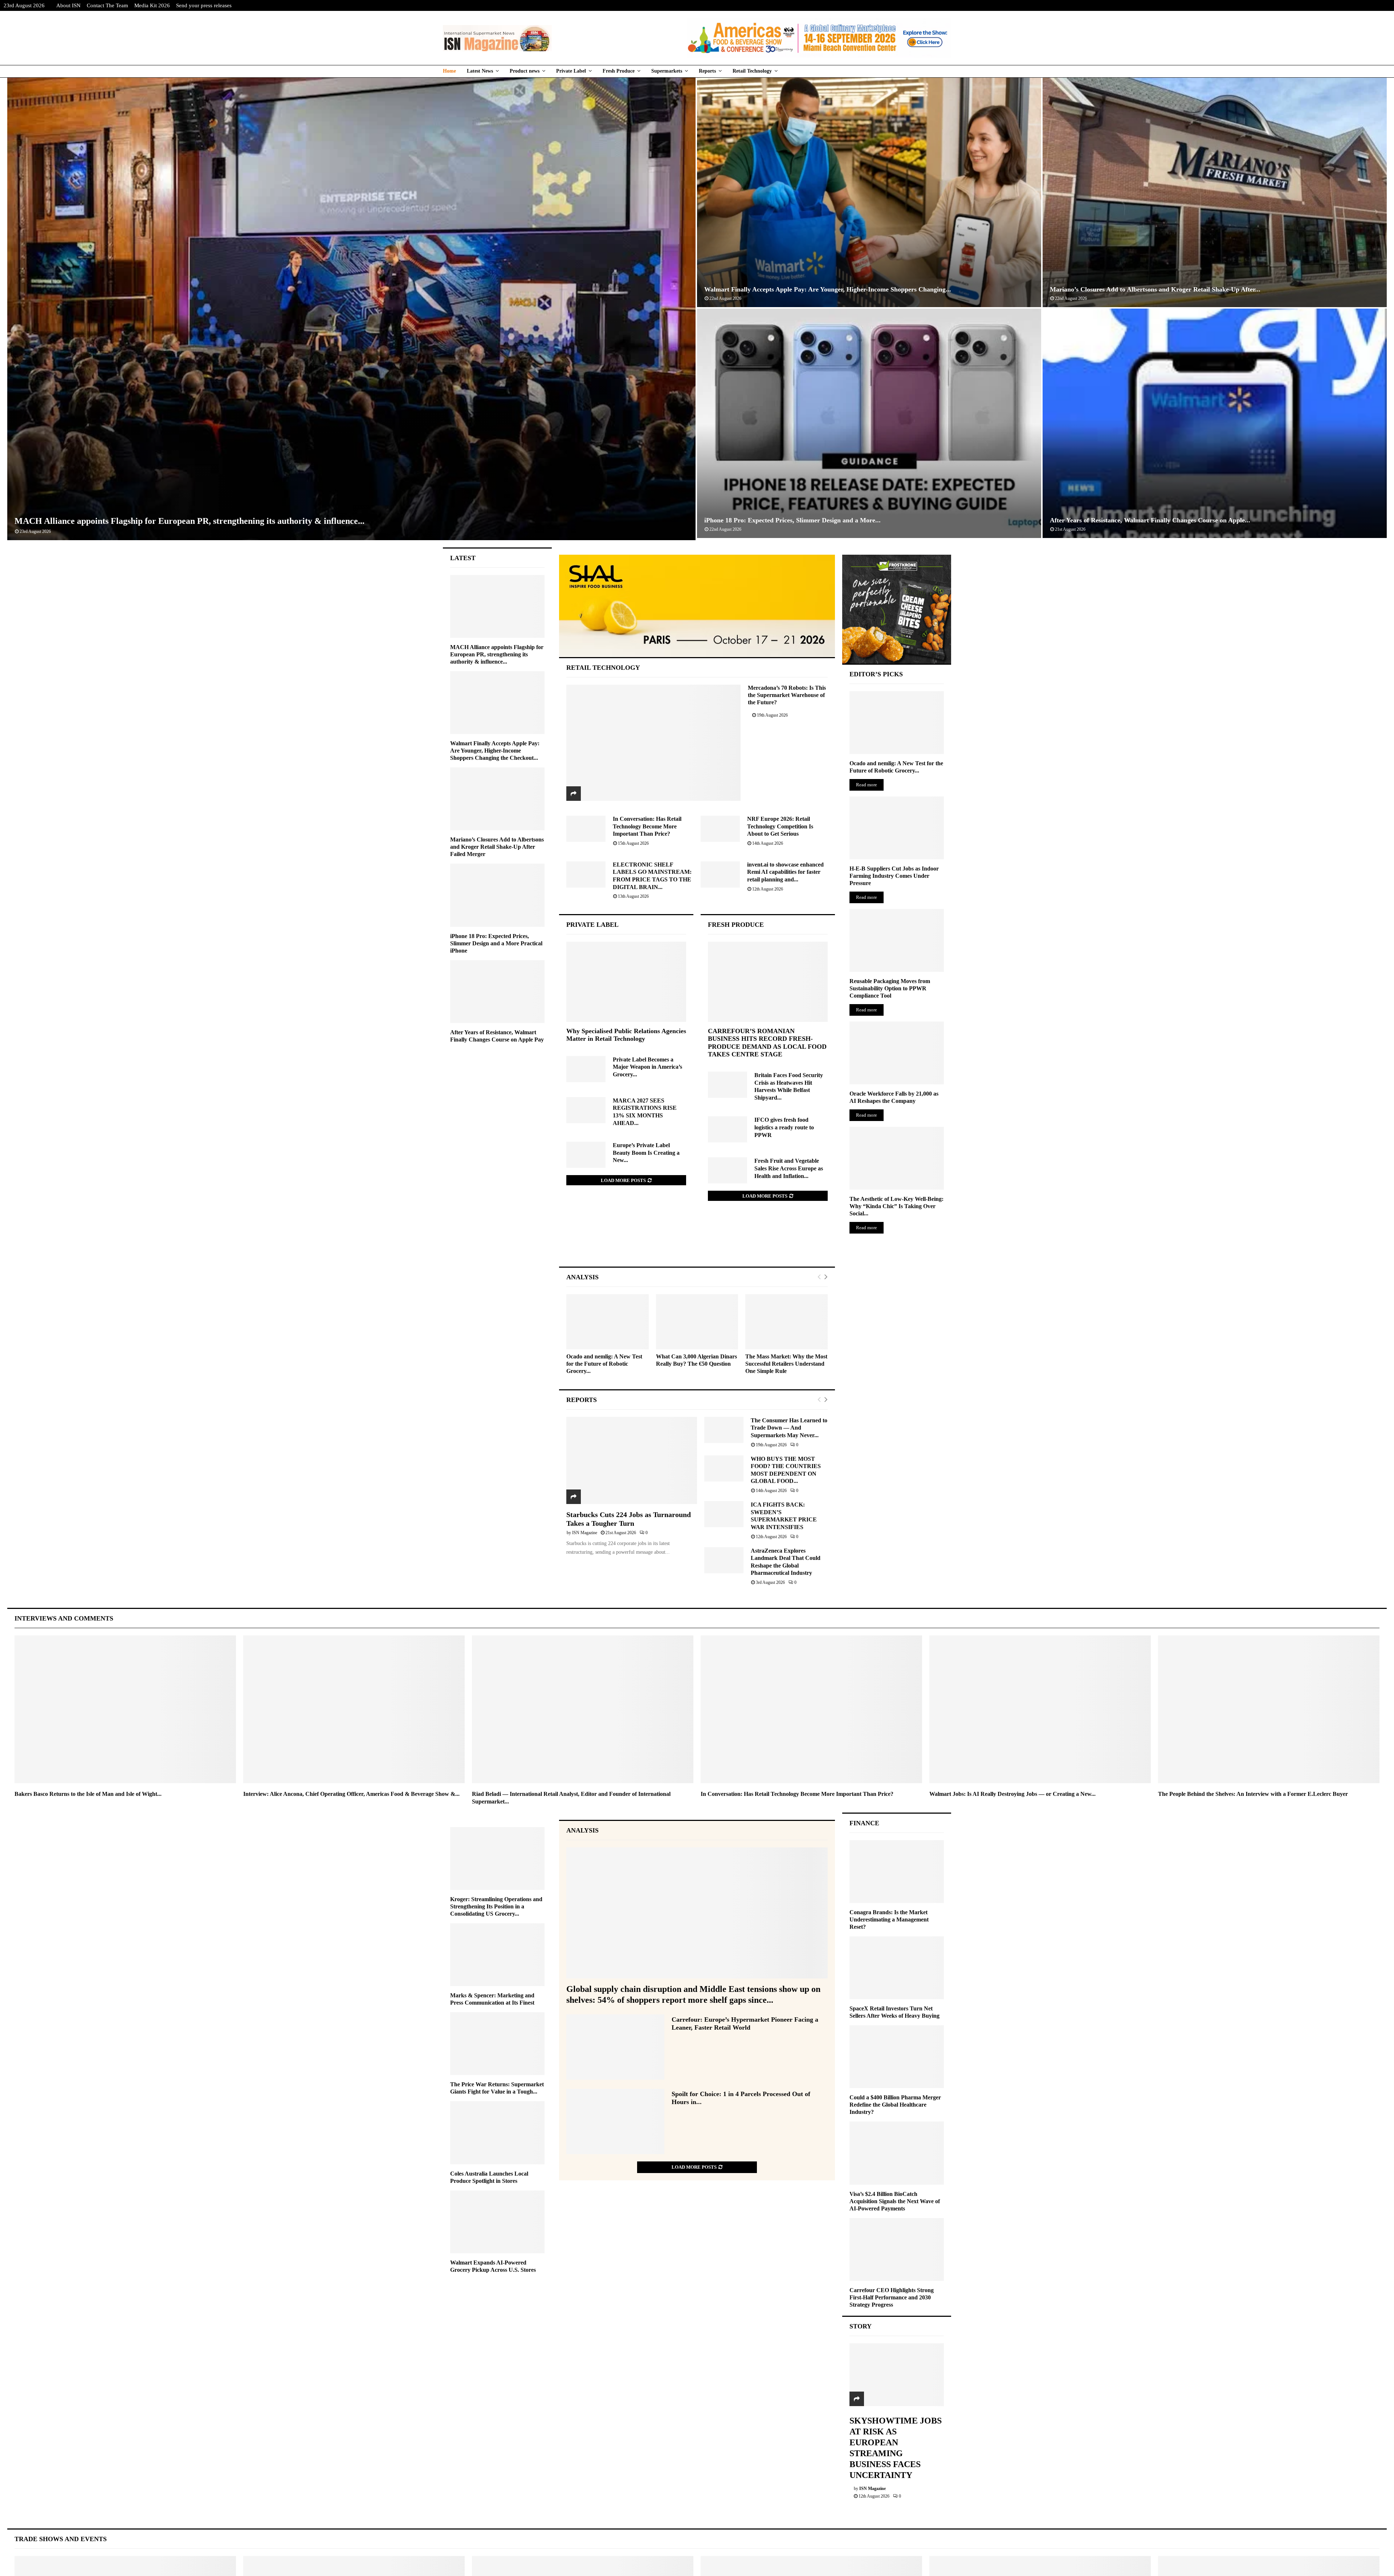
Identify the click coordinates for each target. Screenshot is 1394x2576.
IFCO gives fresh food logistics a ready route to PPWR (784, 1127)
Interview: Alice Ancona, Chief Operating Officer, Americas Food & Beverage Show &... (351, 1794)
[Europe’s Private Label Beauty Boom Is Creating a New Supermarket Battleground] (586, 1155)
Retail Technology (752, 71)
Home (449, 71)
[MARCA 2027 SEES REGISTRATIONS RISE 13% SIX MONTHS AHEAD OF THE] (586, 1110)
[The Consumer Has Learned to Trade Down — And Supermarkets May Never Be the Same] (724, 1430)
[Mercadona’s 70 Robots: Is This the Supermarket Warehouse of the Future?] (654, 743)
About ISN (68, 5)
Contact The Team (107, 5)
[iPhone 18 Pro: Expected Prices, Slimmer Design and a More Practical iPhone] (497, 895)
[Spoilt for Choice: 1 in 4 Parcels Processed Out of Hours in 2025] (615, 2121)
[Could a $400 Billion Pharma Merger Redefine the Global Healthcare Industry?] (897, 2057)
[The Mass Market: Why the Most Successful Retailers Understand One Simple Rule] (786, 1322)
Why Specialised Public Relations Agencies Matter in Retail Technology (626, 1035)
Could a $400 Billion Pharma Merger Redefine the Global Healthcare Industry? (895, 2105)
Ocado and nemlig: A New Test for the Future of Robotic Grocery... (604, 1364)
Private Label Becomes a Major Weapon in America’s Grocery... (647, 1067)
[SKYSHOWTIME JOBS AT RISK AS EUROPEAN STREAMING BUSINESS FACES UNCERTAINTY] (897, 2375)
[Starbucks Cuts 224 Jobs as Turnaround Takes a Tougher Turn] (632, 1460)
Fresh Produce (619, 71)
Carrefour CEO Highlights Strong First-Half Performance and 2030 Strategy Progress (892, 2297)
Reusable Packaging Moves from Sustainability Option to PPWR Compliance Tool (890, 988)
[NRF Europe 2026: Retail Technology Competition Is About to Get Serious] (720, 829)
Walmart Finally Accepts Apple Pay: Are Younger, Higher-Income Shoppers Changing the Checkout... (495, 751)
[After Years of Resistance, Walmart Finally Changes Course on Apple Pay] (497, 992)
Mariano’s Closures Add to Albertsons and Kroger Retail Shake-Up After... (1155, 289)
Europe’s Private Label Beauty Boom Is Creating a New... (646, 1153)
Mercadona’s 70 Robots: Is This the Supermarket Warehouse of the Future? (787, 695)
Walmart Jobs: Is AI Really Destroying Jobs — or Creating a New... (1012, 1794)
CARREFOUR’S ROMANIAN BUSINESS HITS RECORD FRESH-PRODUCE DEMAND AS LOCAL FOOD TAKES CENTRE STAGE (767, 1043)
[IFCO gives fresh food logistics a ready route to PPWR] (727, 1129)
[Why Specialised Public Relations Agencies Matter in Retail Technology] (626, 982)
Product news (525, 71)
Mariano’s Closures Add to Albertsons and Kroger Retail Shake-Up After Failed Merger (497, 847)
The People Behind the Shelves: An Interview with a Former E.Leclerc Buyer (1253, 1794)
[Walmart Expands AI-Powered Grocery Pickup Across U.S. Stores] (497, 2222)
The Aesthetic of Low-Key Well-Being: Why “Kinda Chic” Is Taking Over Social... (896, 1206)
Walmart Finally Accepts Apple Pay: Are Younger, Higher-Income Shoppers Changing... (828, 289)
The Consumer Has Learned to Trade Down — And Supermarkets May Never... (789, 1428)
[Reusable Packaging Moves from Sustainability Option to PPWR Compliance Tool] (897, 940)
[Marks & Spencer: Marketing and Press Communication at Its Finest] (497, 1955)
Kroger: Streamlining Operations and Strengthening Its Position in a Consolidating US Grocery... (496, 1906)
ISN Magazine (585, 1533)
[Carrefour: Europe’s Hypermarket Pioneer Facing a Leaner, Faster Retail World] (615, 2047)
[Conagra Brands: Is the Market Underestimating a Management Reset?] (897, 1872)
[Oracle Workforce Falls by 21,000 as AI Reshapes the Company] (897, 1053)
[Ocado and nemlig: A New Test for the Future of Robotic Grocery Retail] (608, 1322)
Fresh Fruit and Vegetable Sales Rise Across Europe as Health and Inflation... (789, 1168)
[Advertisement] (697, 1241)
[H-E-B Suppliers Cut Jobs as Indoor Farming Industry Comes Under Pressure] (897, 828)
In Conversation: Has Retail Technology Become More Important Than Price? (647, 826)
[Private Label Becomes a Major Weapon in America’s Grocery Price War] (586, 1069)
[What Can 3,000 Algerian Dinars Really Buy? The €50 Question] (697, 1322)
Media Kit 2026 (152, 5)
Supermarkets (667, 71)
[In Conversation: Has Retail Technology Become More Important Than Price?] (586, 829)
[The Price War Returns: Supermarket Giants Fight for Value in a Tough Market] (497, 2044)
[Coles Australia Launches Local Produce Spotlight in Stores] (497, 2133)
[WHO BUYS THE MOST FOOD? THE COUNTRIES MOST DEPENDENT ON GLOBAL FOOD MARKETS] (724, 1468)
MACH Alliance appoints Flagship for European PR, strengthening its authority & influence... (189, 521)
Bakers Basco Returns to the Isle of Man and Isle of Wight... (88, 1794)
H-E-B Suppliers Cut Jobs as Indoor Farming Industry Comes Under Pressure (894, 876)
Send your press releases (204, 5)
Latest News (480, 71)
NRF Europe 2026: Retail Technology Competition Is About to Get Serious (780, 826)
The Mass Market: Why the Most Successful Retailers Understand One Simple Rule (786, 1364)
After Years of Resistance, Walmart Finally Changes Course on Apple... (1150, 520)
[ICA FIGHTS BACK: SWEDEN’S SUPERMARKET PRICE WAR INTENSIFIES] (724, 1514)
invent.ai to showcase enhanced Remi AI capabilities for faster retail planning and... (785, 872)
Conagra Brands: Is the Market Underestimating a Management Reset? (889, 1919)
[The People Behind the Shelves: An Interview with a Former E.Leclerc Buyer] (1269, 1709)
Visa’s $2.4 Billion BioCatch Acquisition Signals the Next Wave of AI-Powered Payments (895, 2201)
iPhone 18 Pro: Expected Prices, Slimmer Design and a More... (792, 520)
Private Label (571, 71)
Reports (707, 71)
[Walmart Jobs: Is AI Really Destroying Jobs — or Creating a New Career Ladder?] (1040, 1709)
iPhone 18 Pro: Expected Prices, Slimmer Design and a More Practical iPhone (496, 943)
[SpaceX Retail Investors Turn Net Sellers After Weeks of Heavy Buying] (897, 1968)
